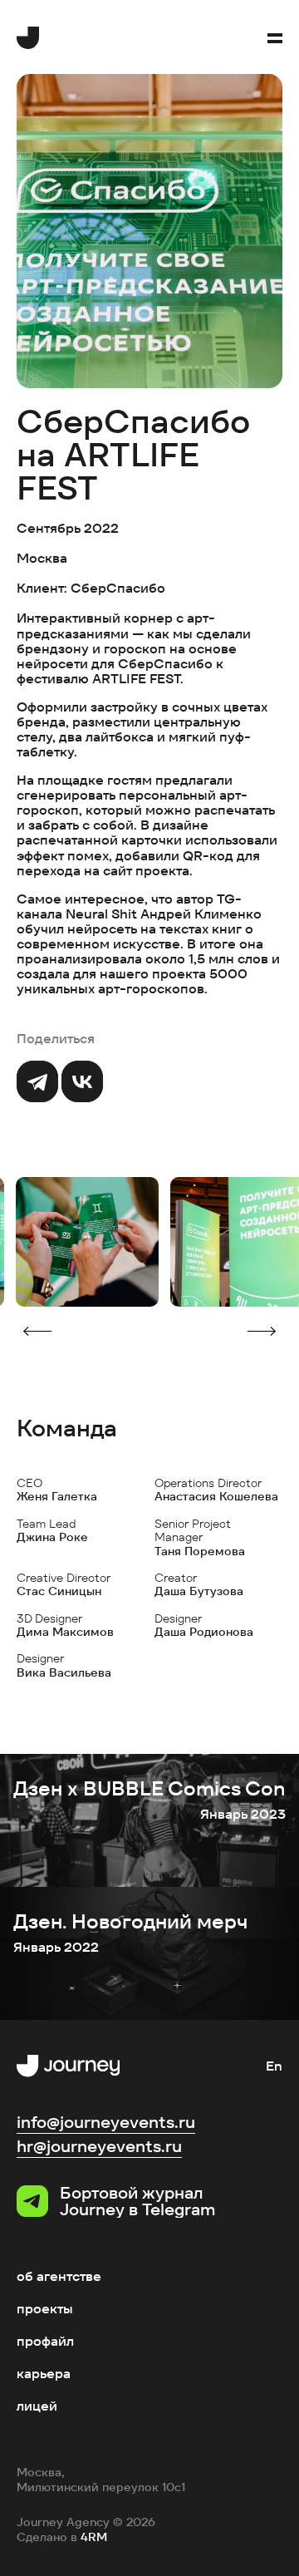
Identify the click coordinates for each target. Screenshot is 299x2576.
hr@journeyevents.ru (99, 2146)
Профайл (45, 2341)
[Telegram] (37, 1081)
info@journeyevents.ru (106, 2122)
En (274, 2066)
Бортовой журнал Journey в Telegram (137, 2201)
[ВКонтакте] (82, 1081)
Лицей (37, 2406)
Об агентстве (59, 2276)
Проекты (45, 2309)
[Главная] (28, 38)
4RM (94, 2537)
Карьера (44, 2374)
